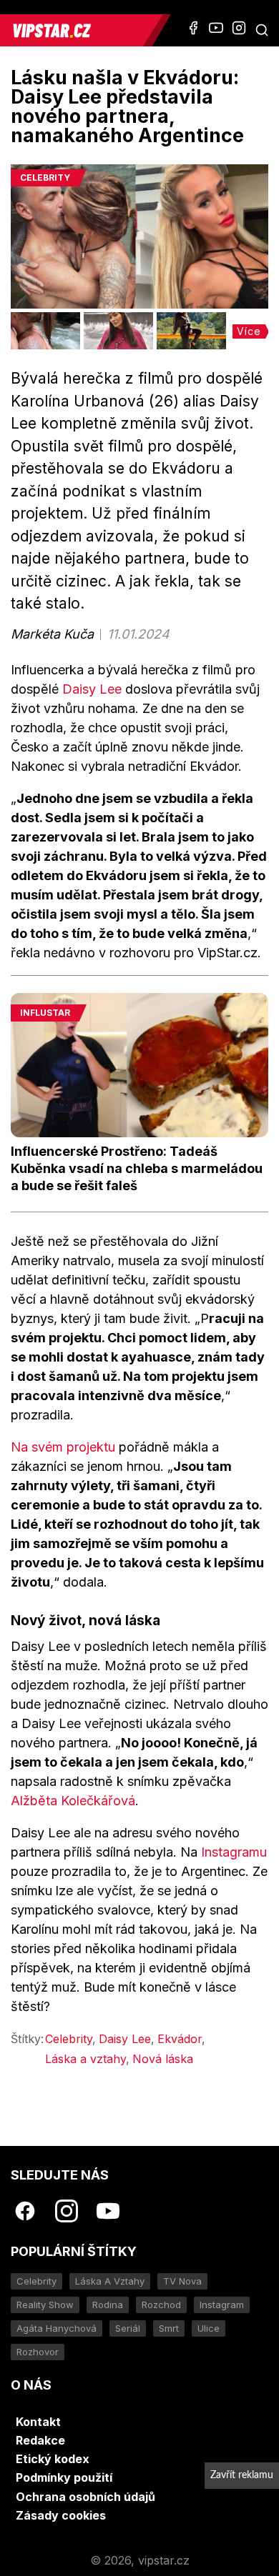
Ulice (209, 2328)
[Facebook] (193, 28)
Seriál (128, 2328)
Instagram (222, 2305)
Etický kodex (53, 2459)
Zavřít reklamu (242, 2475)
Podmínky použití (64, 2477)
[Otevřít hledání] (262, 30)
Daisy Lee (92, 689)
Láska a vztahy (85, 2059)
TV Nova (182, 2281)
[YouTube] (216, 28)
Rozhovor (38, 2352)
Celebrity (69, 2039)
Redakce (40, 2440)
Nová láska (163, 2059)
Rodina (108, 2305)
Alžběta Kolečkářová (73, 1801)
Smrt (169, 2328)
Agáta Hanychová (57, 2328)
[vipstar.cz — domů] (77, 30)
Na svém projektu (63, 1447)
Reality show (45, 2305)
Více (249, 331)
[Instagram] (239, 28)
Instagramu (234, 1852)
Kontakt (38, 2422)
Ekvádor (180, 2039)
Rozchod (161, 2305)
